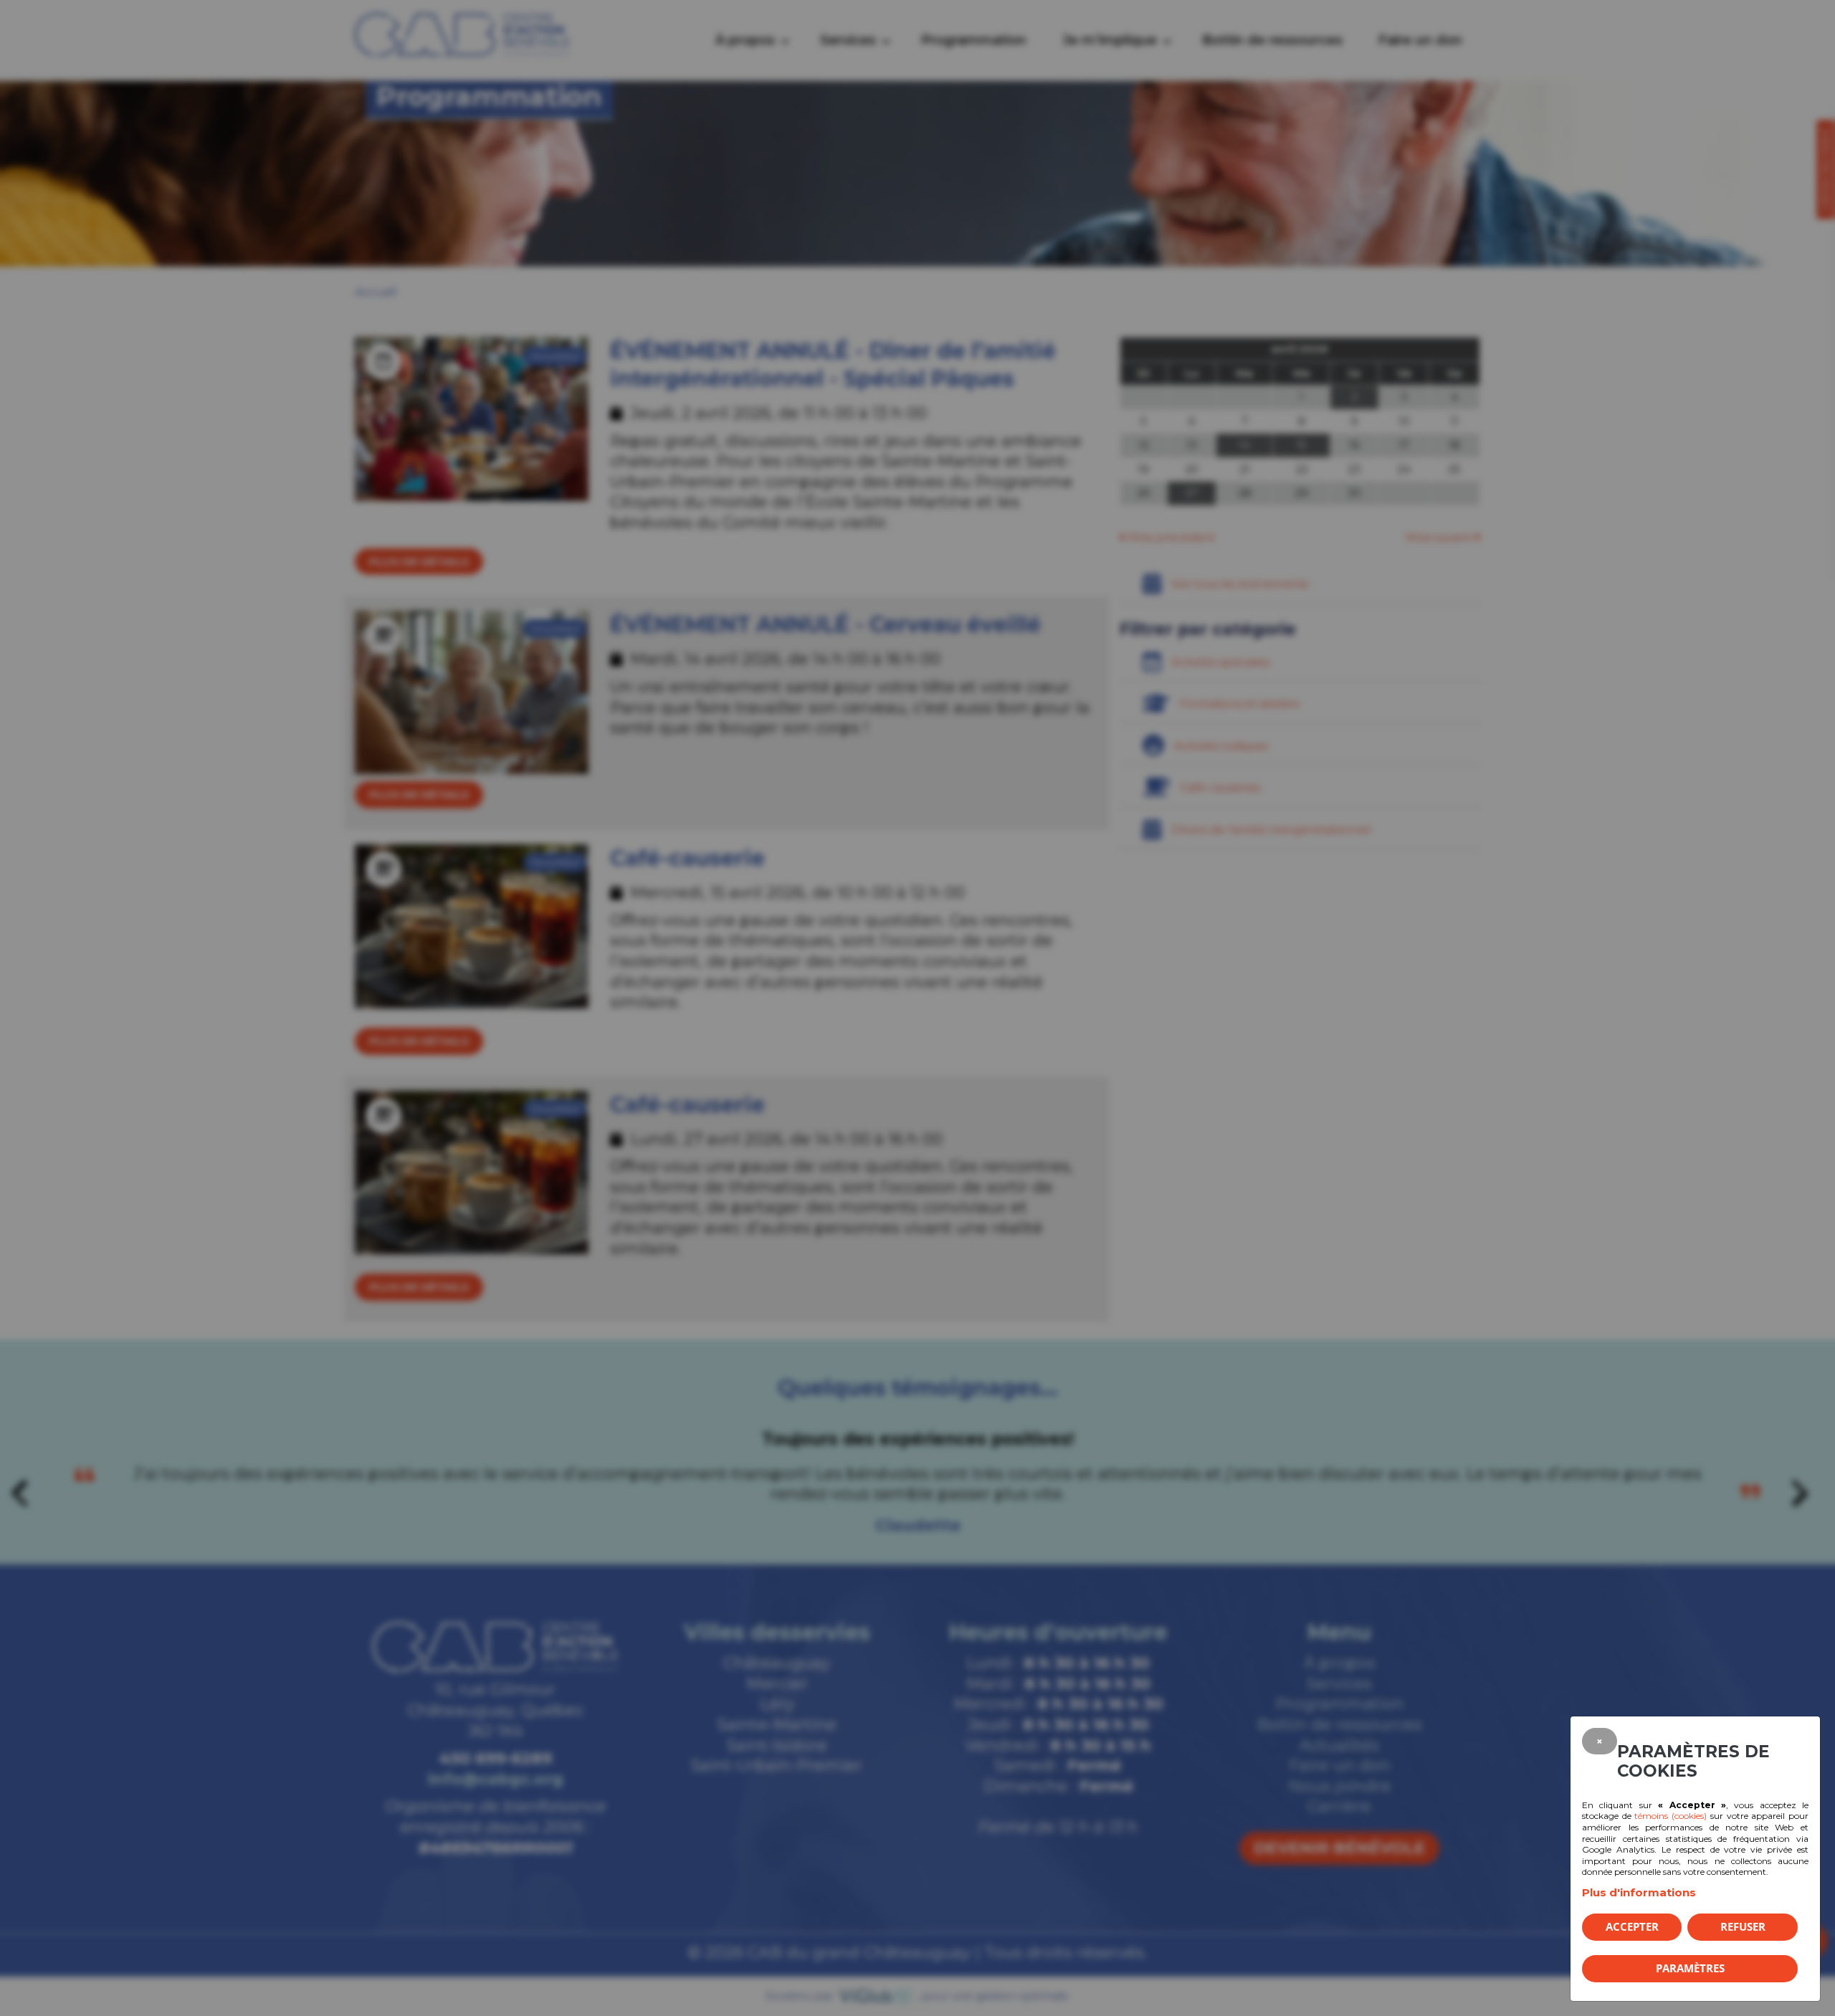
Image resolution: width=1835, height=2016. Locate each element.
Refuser (1743, 1926)
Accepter (1632, 1926)
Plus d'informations (1639, 1892)
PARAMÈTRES (1690, 1968)
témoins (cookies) (1670, 1816)
